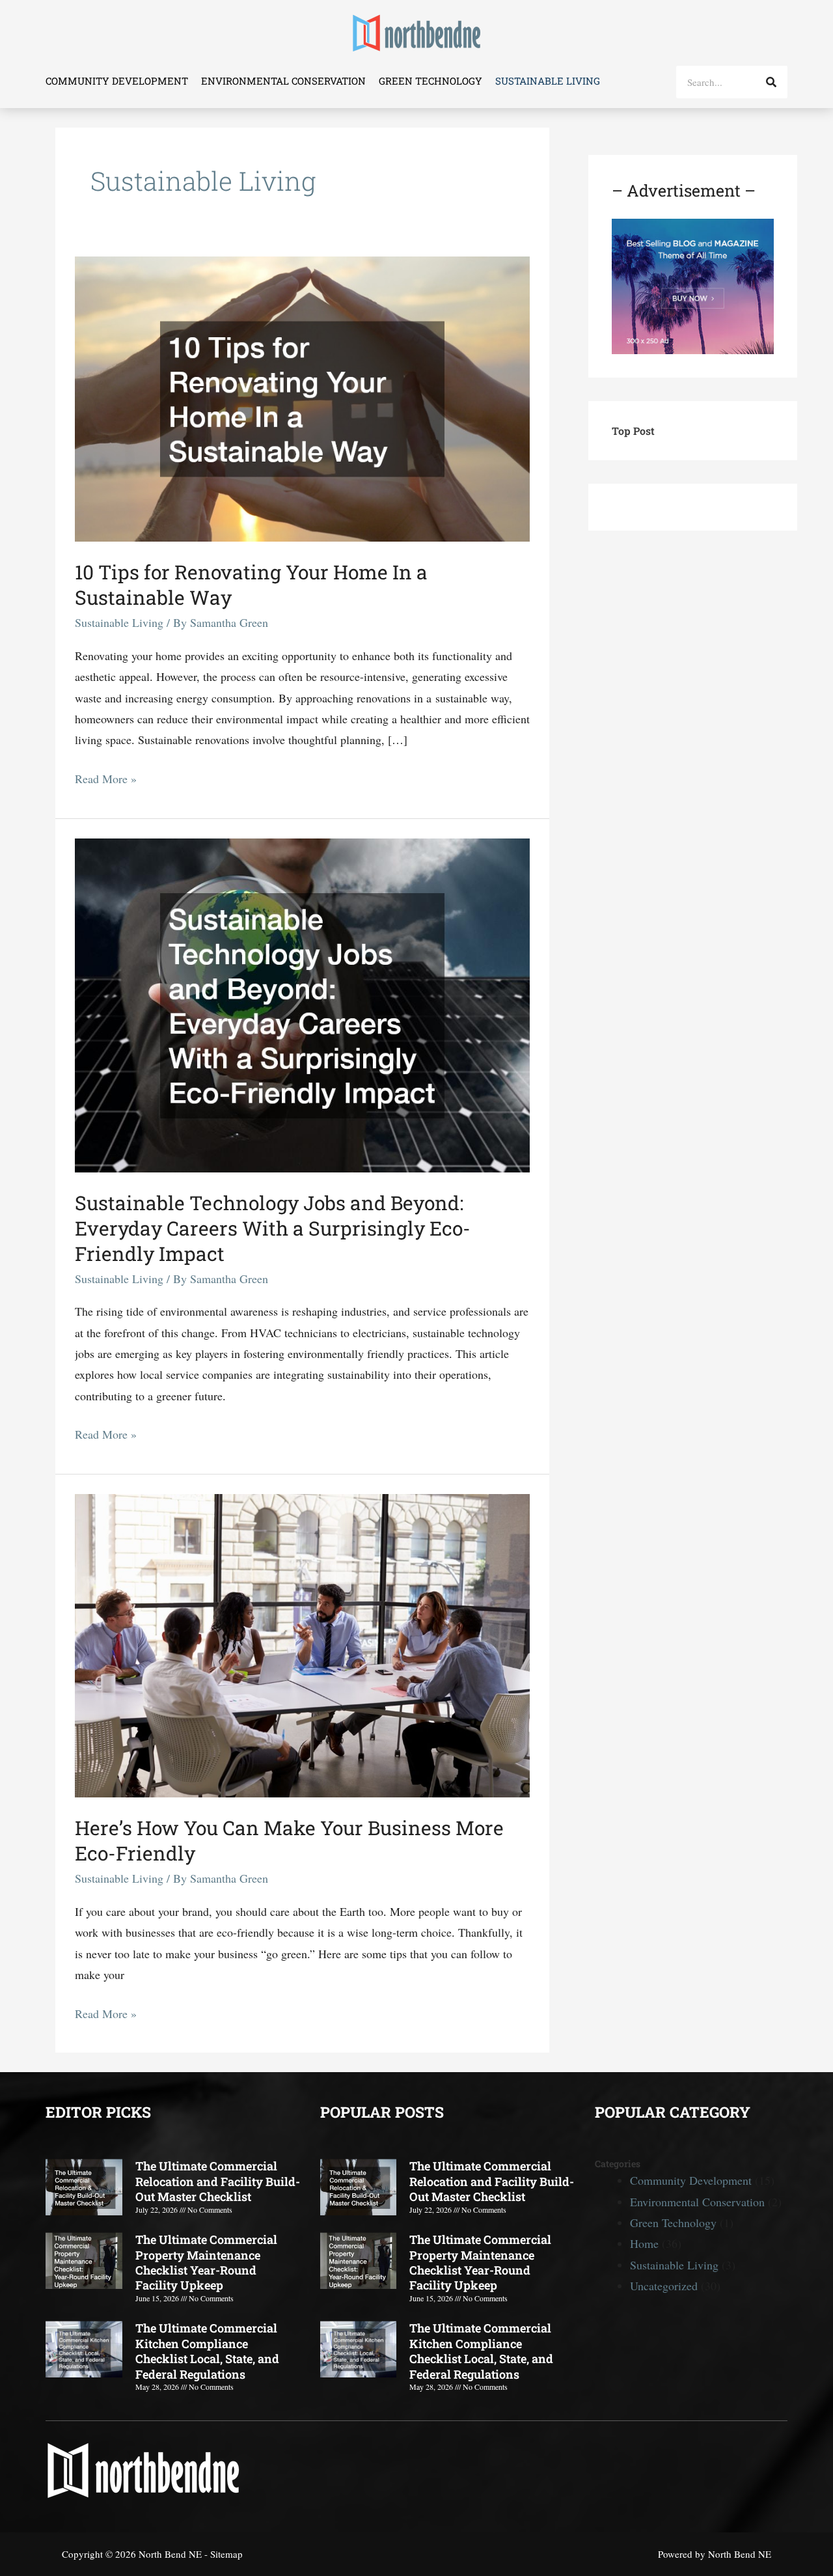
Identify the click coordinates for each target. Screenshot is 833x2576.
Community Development (117, 81)
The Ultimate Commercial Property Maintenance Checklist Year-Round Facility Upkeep (206, 2262)
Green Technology (430, 81)
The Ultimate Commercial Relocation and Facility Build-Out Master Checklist (218, 2181)
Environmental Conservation (283, 81)
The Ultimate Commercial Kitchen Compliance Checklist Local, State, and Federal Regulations (207, 2351)
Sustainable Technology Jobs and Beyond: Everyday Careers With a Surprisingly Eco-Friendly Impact (273, 1228)
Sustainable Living (548, 81)
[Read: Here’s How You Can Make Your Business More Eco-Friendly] (302, 1644)
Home (644, 2243)
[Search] (771, 82)
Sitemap (226, 2554)
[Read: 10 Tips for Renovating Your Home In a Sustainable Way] (302, 397)
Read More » (106, 777)
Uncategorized (664, 2286)
